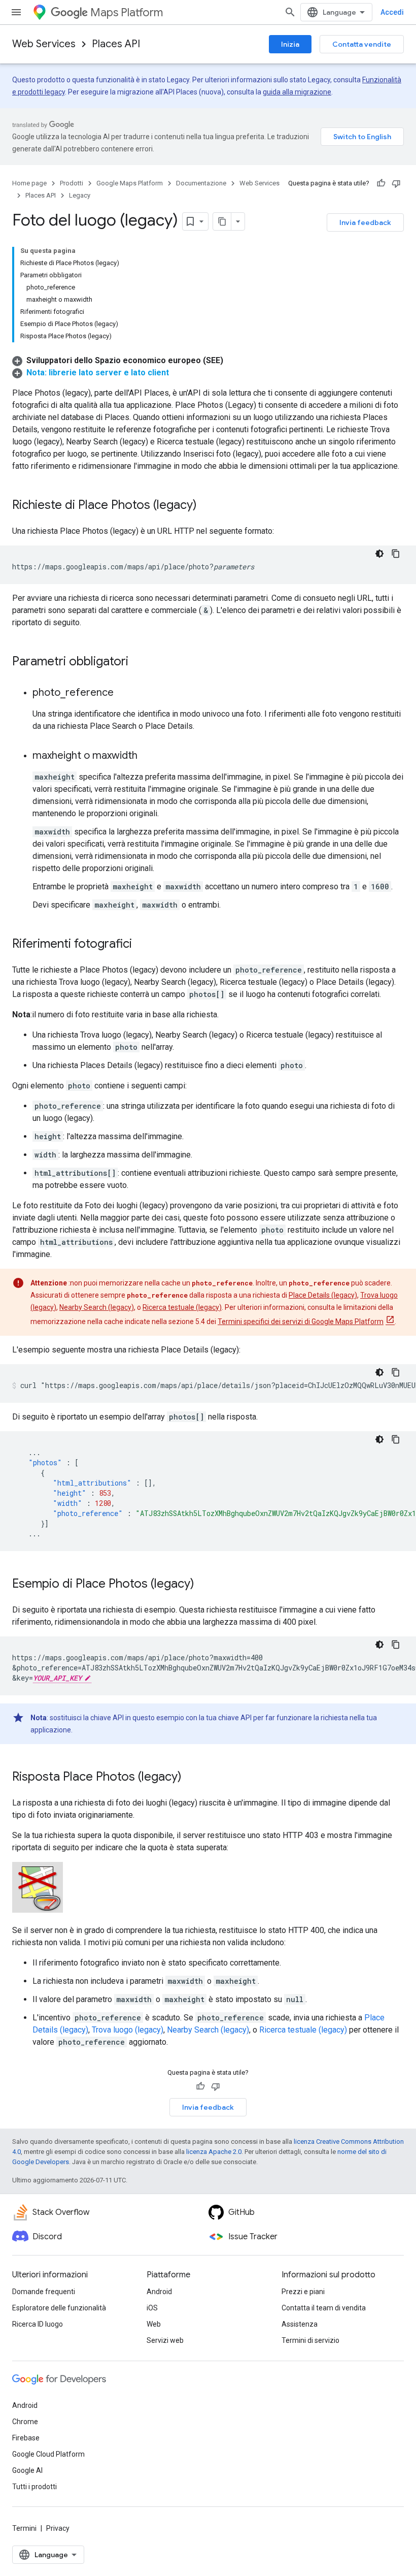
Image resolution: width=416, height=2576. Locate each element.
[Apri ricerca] (290, 12)
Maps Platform (127, 12)
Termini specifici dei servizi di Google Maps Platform (301, 1322)
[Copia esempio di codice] (396, 554)
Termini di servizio (310, 2340)
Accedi (392, 12)
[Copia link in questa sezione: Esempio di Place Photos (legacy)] (204, 1585)
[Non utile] (396, 183)
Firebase (26, 2438)
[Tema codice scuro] (379, 554)
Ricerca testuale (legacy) (182, 1307)
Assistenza (300, 2324)
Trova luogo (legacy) (128, 2030)
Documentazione (201, 183)
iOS (152, 2308)
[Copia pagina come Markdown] (222, 221)
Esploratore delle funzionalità (59, 2308)
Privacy (58, 2528)
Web (154, 2324)
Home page (29, 183)
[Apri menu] (16, 12)
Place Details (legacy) (323, 1295)
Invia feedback (365, 222)
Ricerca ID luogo (38, 2324)
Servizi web (165, 2340)
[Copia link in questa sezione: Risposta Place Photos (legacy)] (192, 1778)
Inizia (290, 44)
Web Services (44, 44)
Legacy (80, 195)
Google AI (27, 2470)
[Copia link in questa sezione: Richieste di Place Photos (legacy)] (207, 506)
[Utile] (381, 183)
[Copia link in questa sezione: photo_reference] (124, 693)
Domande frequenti (44, 2292)
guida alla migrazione (297, 92)
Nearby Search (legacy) (97, 1307)
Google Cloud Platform (48, 2454)
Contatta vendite (362, 44)
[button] (118, 360)
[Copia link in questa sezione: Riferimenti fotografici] (142, 945)
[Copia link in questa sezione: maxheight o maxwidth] (148, 756)
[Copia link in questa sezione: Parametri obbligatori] (138, 662)
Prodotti (72, 183)
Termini (24, 2528)
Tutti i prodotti (34, 2487)
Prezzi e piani (303, 2292)
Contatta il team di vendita (324, 2308)
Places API (116, 44)
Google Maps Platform (130, 183)
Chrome (25, 2422)
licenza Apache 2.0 (214, 2152)
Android (159, 2292)
